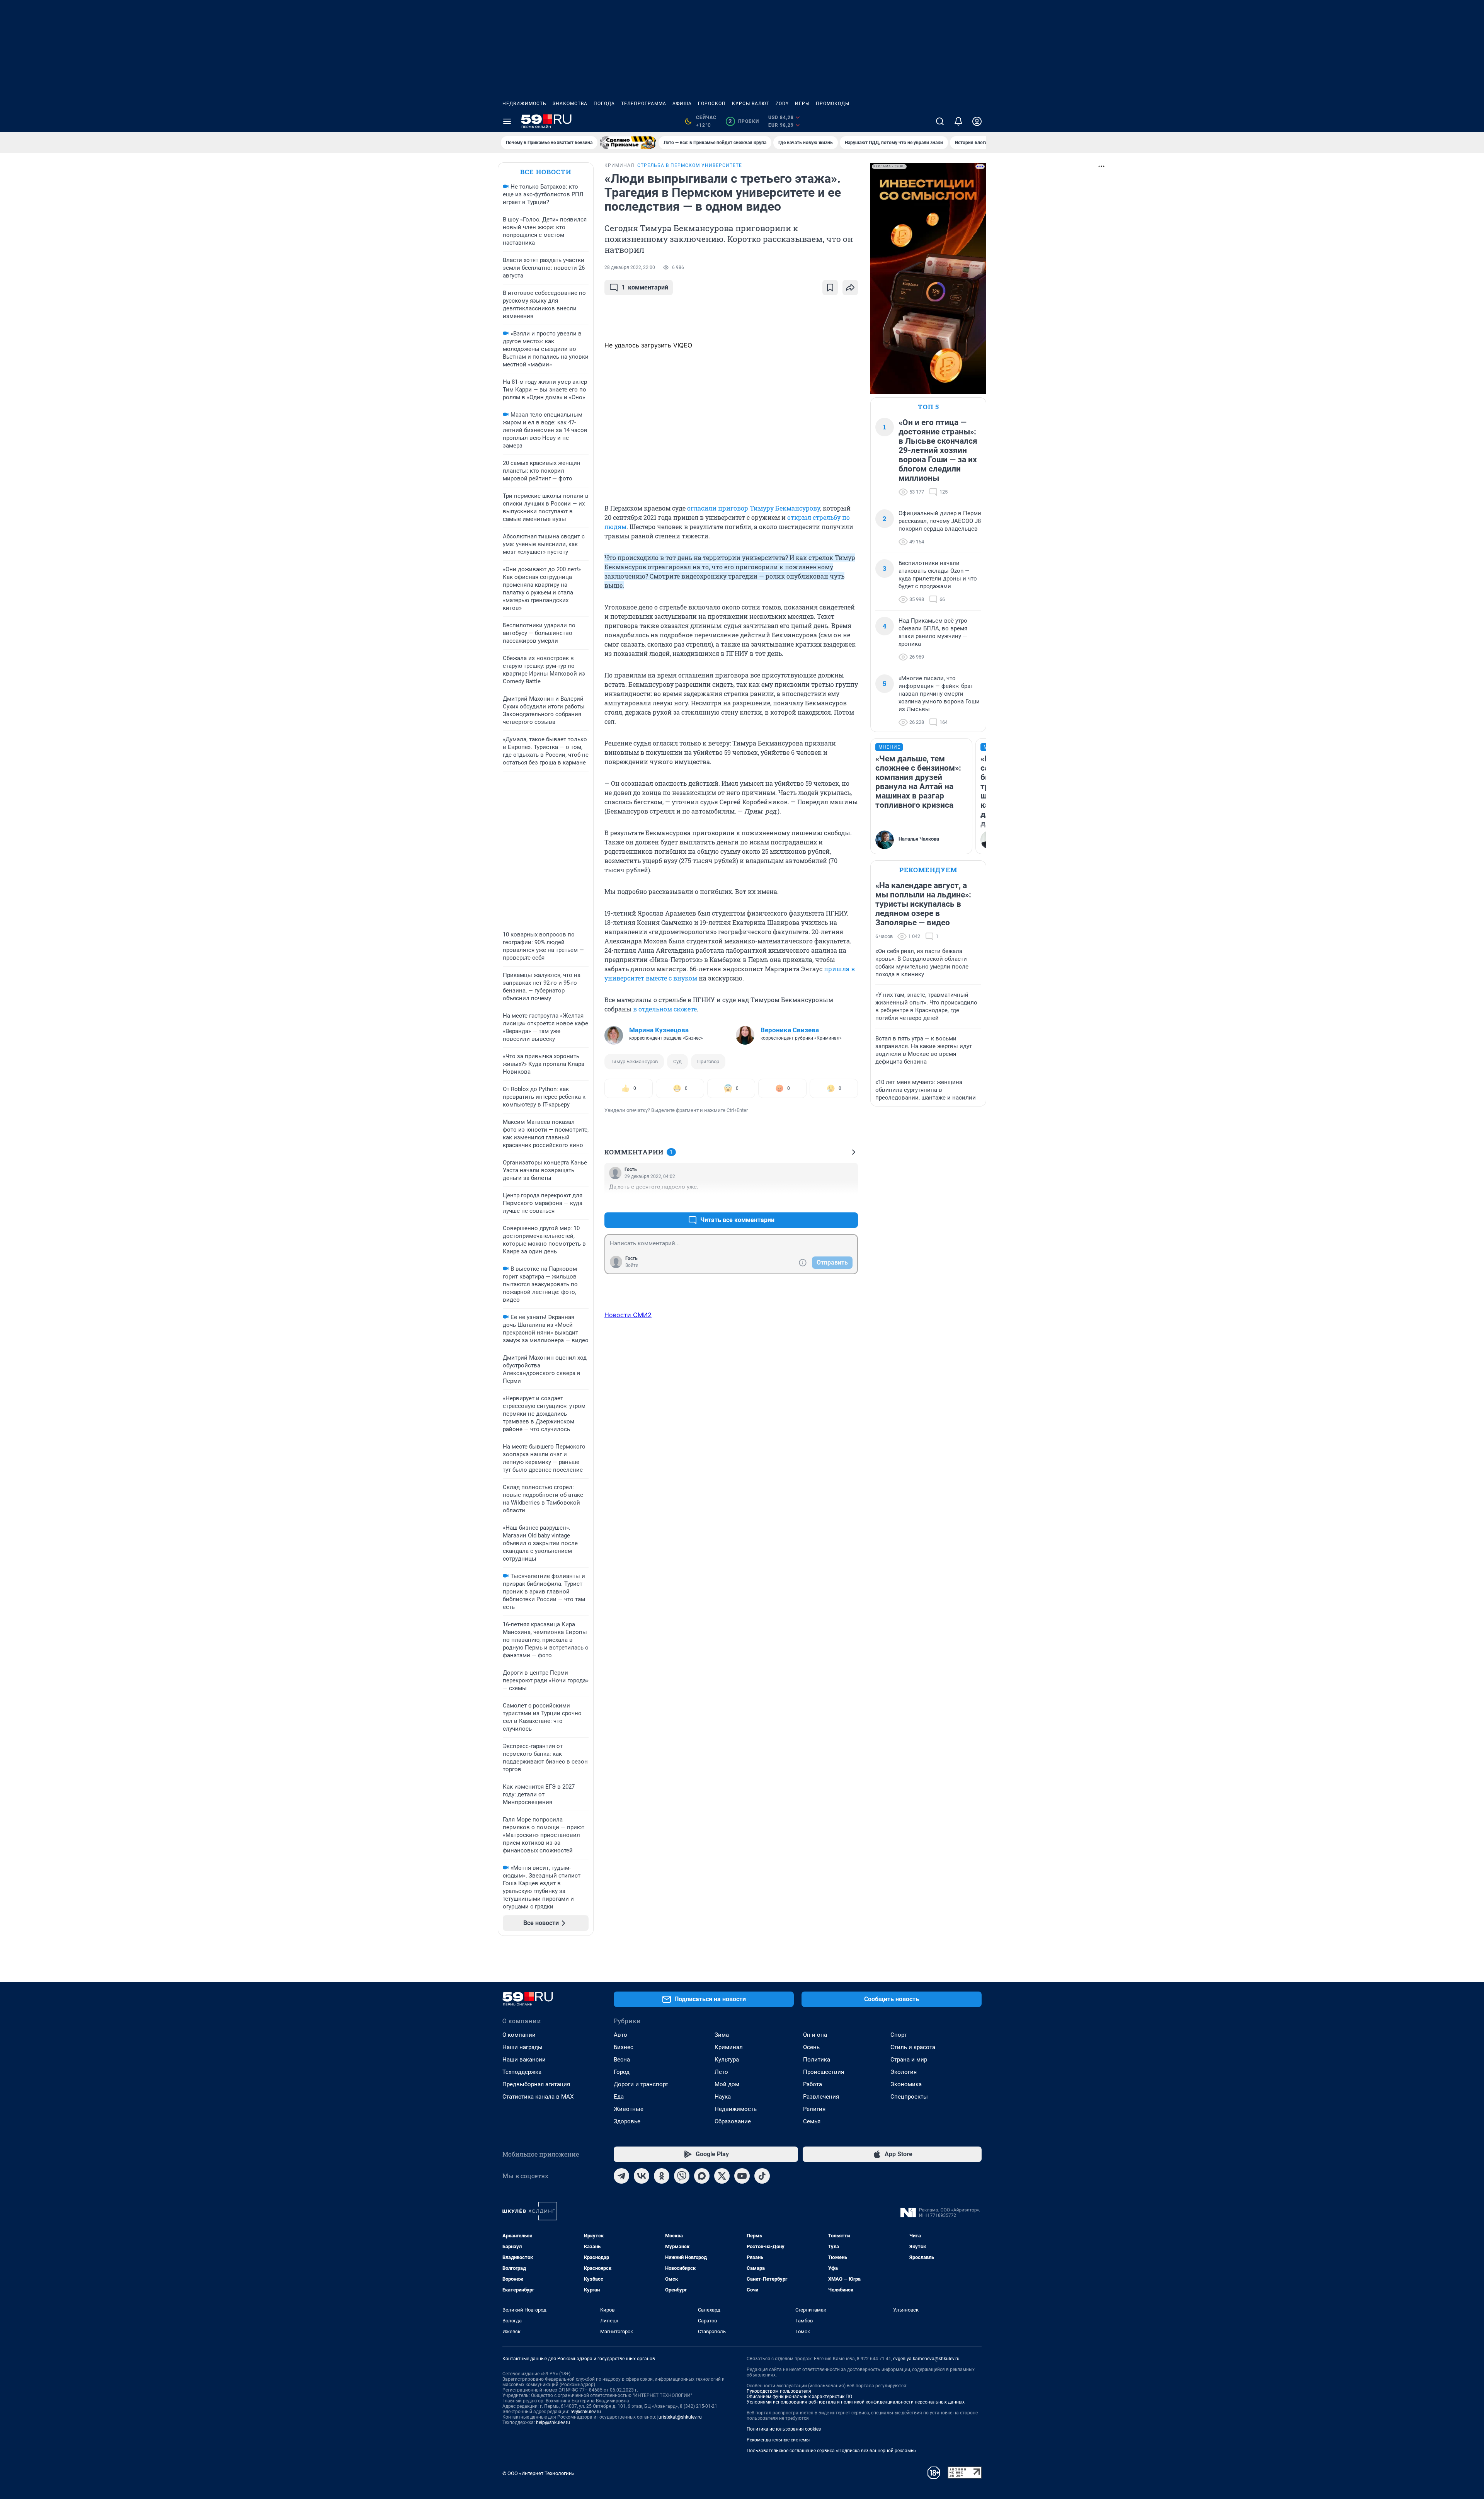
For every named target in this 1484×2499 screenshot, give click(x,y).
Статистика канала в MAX (538, 2097)
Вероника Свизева (790, 1030)
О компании (519, 2035)
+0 (827, 1201)
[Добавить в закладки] (830, 288)
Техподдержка (522, 2072)
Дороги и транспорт (641, 2084)
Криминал (729, 2047)
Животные (629, 2109)
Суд (677, 1061)
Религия (814, 2109)
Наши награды (522, 2047)
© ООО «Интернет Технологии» (538, 2473)
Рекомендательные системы (778, 2440)
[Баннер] (628, 143)
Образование (733, 2121)
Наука (723, 2097)
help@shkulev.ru (553, 2422)
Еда (619, 2097)
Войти (632, 1265)
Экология (904, 2072)
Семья (812, 2121)
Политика (817, 2060)
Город (622, 2072)
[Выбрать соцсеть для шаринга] (850, 288)
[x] (722, 2176)
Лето (721, 2072)
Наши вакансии (524, 2060)
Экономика (906, 2084)
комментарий (645, 287)
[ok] (662, 2176)
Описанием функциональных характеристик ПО (799, 2397)
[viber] (682, 2176)
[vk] (642, 2176)
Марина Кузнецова (659, 1030)
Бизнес (624, 2047)
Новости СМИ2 (628, 1315)
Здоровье (627, 2121)
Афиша (682, 104)
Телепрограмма (644, 104)
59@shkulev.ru (586, 2412)
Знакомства (570, 104)
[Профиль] (977, 121)
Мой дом (727, 2084)
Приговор (708, 1061)
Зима (722, 2035)
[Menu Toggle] (507, 121)
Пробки (744, 121)
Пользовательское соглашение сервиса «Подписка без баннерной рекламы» (832, 2451)
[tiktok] (762, 2176)
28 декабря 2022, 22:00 (630, 267)
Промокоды (833, 104)
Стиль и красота (913, 2047)
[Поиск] (940, 121)
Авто (620, 2035)
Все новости (546, 172)
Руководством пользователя (779, 2391)
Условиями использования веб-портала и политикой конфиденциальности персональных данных (856, 2402)
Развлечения (821, 2097)
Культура (727, 2060)
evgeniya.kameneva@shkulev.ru (926, 2359)
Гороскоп (712, 104)
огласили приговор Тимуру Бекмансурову (754, 508)
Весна (622, 2060)
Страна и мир (909, 2060)
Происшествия (824, 2072)
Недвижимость (524, 104)
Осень (811, 2047)
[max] (702, 2176)
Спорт (899, 2035)
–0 (849, 1201)
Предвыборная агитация (536, 2084)
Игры (802, 104)
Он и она (815, 2035)
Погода (604, 104)
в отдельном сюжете (665, 1009)
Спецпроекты (909, 2097)
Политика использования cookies (784, 2429)
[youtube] (742, 2176)
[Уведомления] (958, 121)
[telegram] (621, 2176)
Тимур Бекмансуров (634, 1061)
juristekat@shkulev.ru (680, 2417)
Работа (813, 2084)
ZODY (782, 104)
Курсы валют (751, 104)
